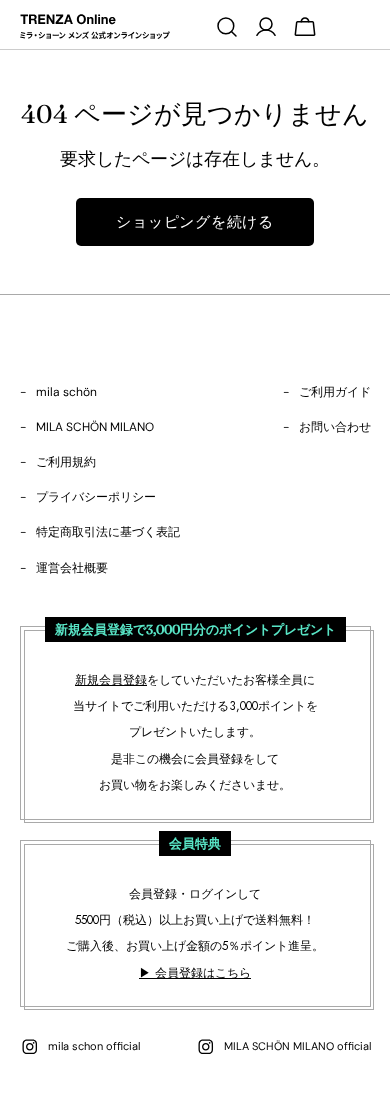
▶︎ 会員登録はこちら (195, 973)
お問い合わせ (335, 427)
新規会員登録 (111, 680)
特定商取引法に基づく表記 (108, 532)
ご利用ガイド (335, 392)
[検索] (227, 27)
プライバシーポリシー (96, 497)
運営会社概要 (72, 568)
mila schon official (94, 1046)
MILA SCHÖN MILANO (95, 427)
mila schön (66, 392)
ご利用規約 (66, 462)
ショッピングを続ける (195, 222)
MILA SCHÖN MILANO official (297, 1046)
